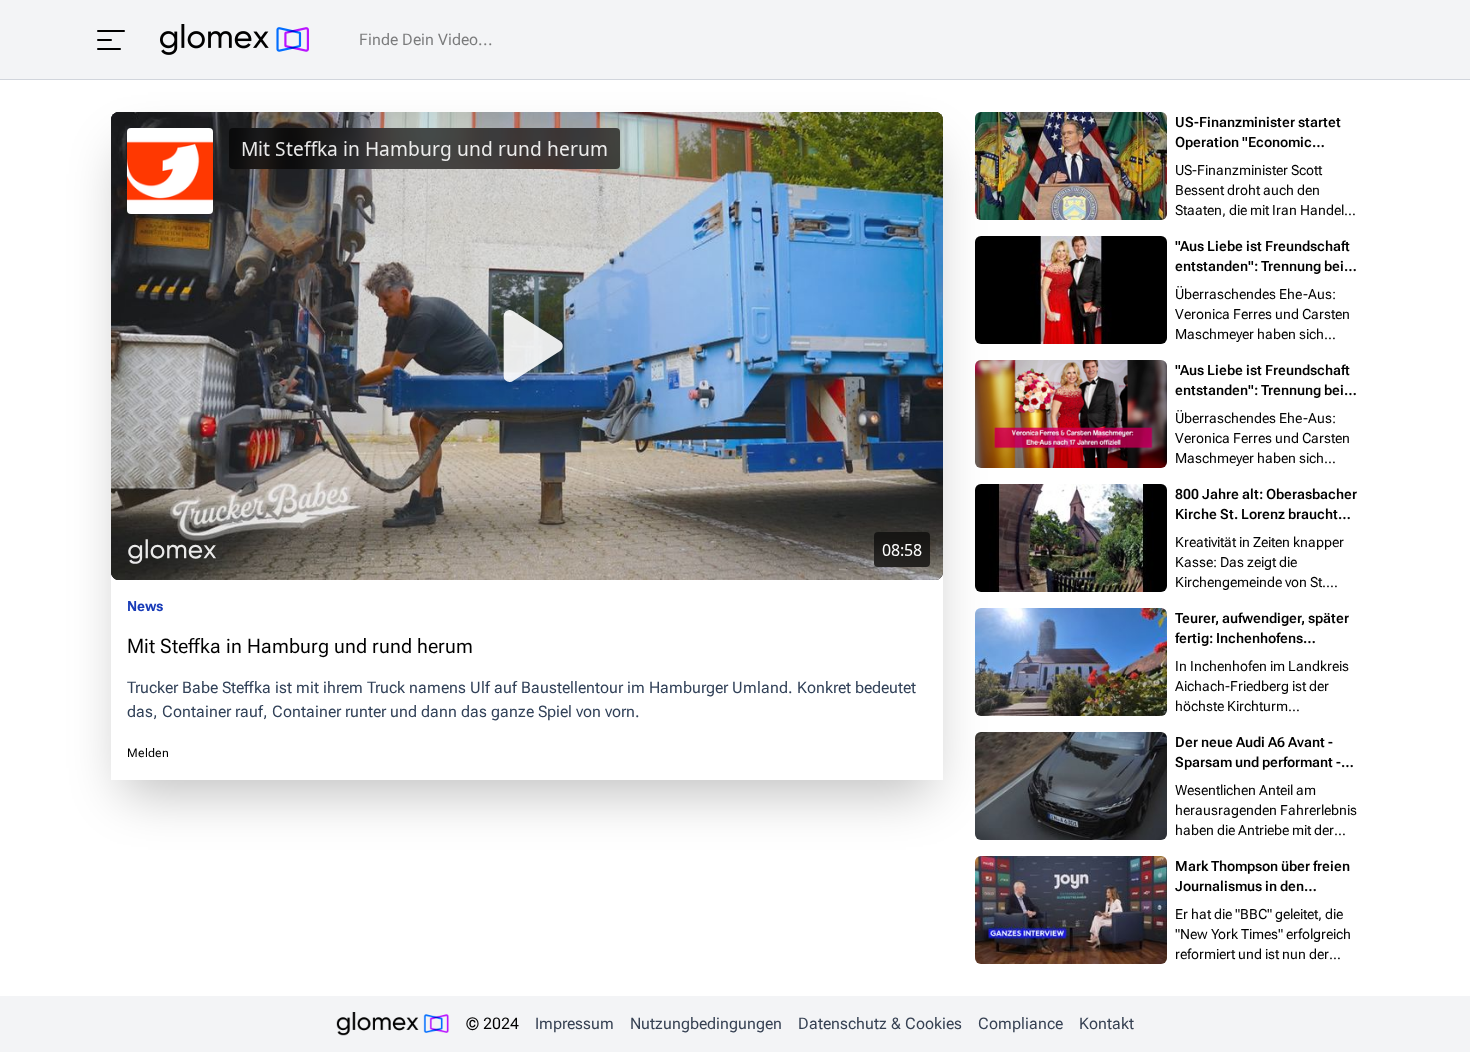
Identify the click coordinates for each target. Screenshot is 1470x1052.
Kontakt (1106, 1023)
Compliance (1020, 1023)
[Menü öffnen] (111, 40)
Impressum (574, 1023)
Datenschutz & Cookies (880, 1023)
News (145, 606)
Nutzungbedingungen (706, 1023)
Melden (148, 753)
